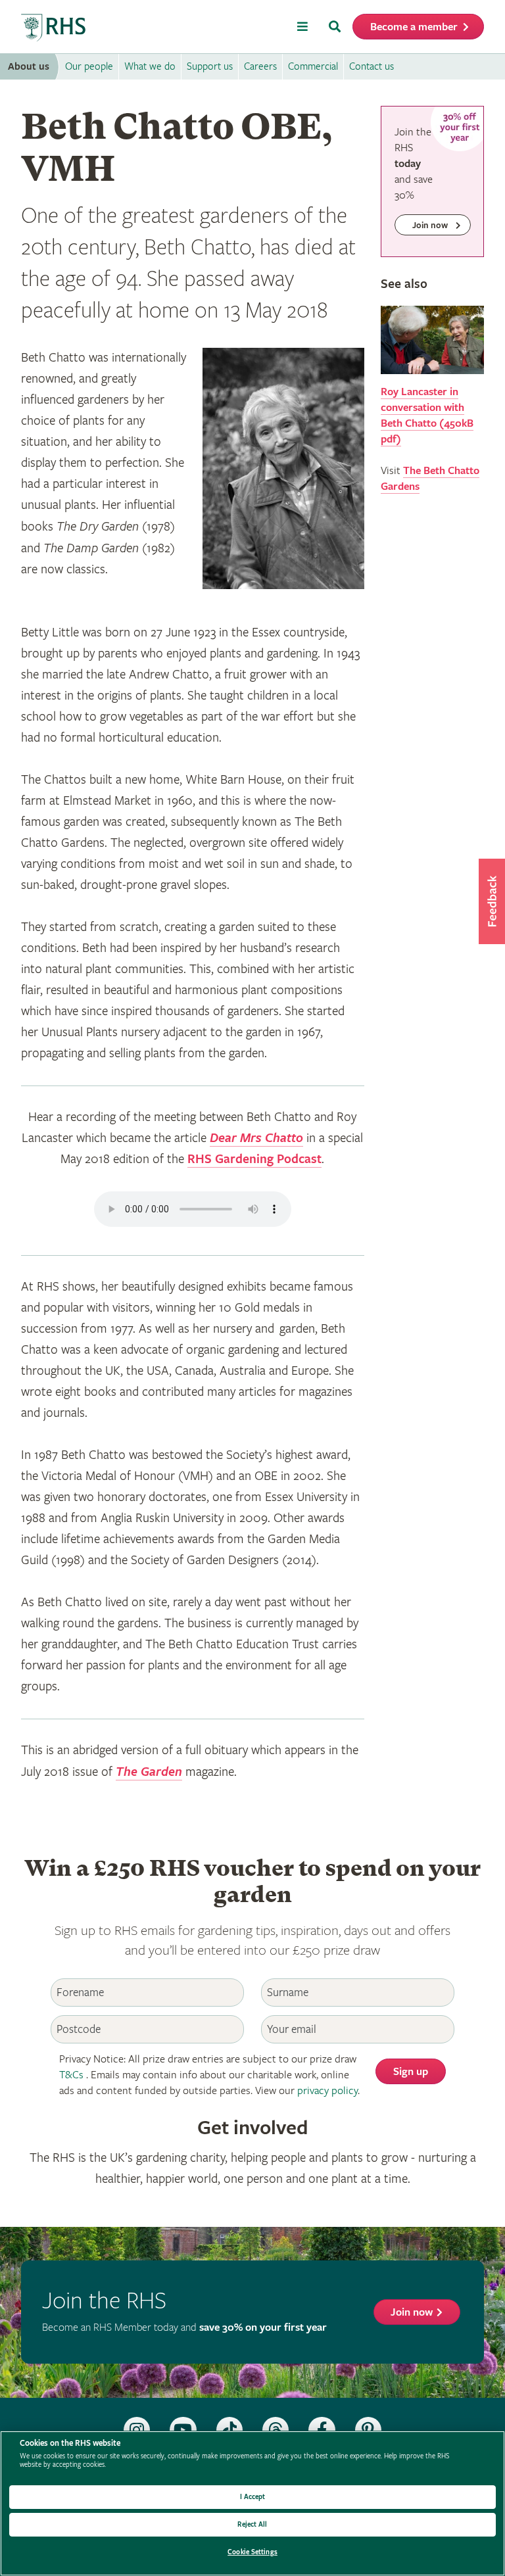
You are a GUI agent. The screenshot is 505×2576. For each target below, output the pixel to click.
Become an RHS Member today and (184, 2328)
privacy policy (327, 2091)
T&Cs (71, 2075)
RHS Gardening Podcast (254, 1159)
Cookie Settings (252, 2552)
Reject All (252, 2524)
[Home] (54, 28)
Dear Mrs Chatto (256, 1138)
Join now (412, 2313)
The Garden (149, 1772)
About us (29, 67)
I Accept (253, 2497)
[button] (492, 901)
